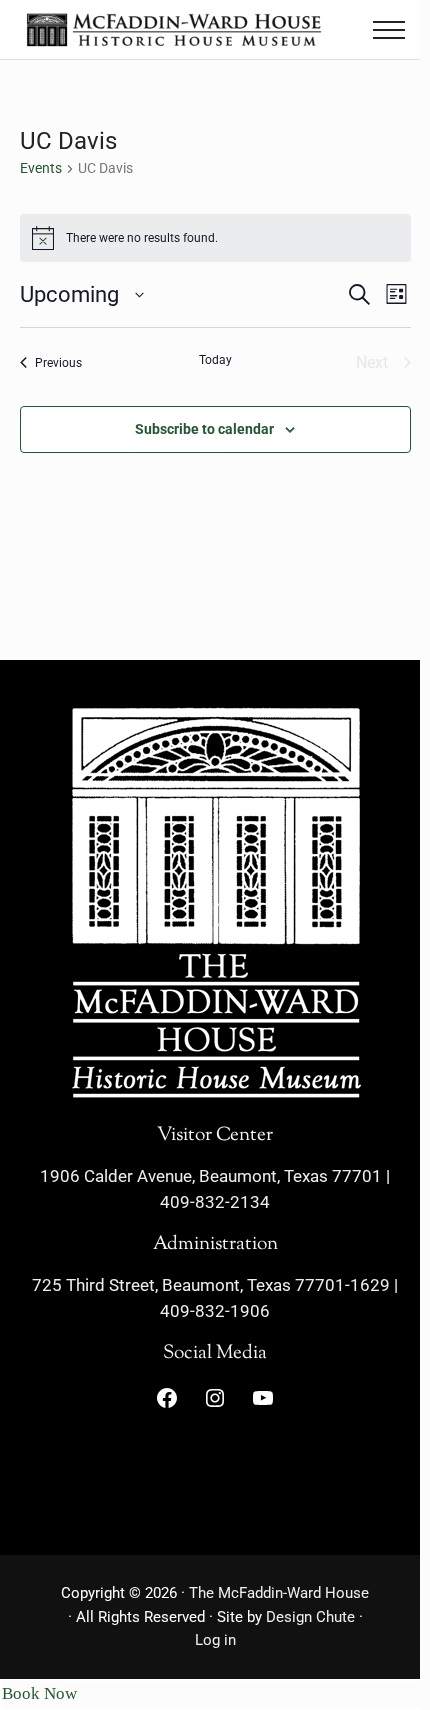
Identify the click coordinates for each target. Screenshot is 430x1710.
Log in (215, 1640)
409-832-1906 (215, 1311)
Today (215, 360)
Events (41, 168)
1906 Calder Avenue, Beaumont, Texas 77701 (211, 1176)
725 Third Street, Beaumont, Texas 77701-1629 (211, 1285)
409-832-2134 (215, 1202)
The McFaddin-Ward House (279, 1593)
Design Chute (310, 1617)
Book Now (39, 1693)
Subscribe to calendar (204, 429)
